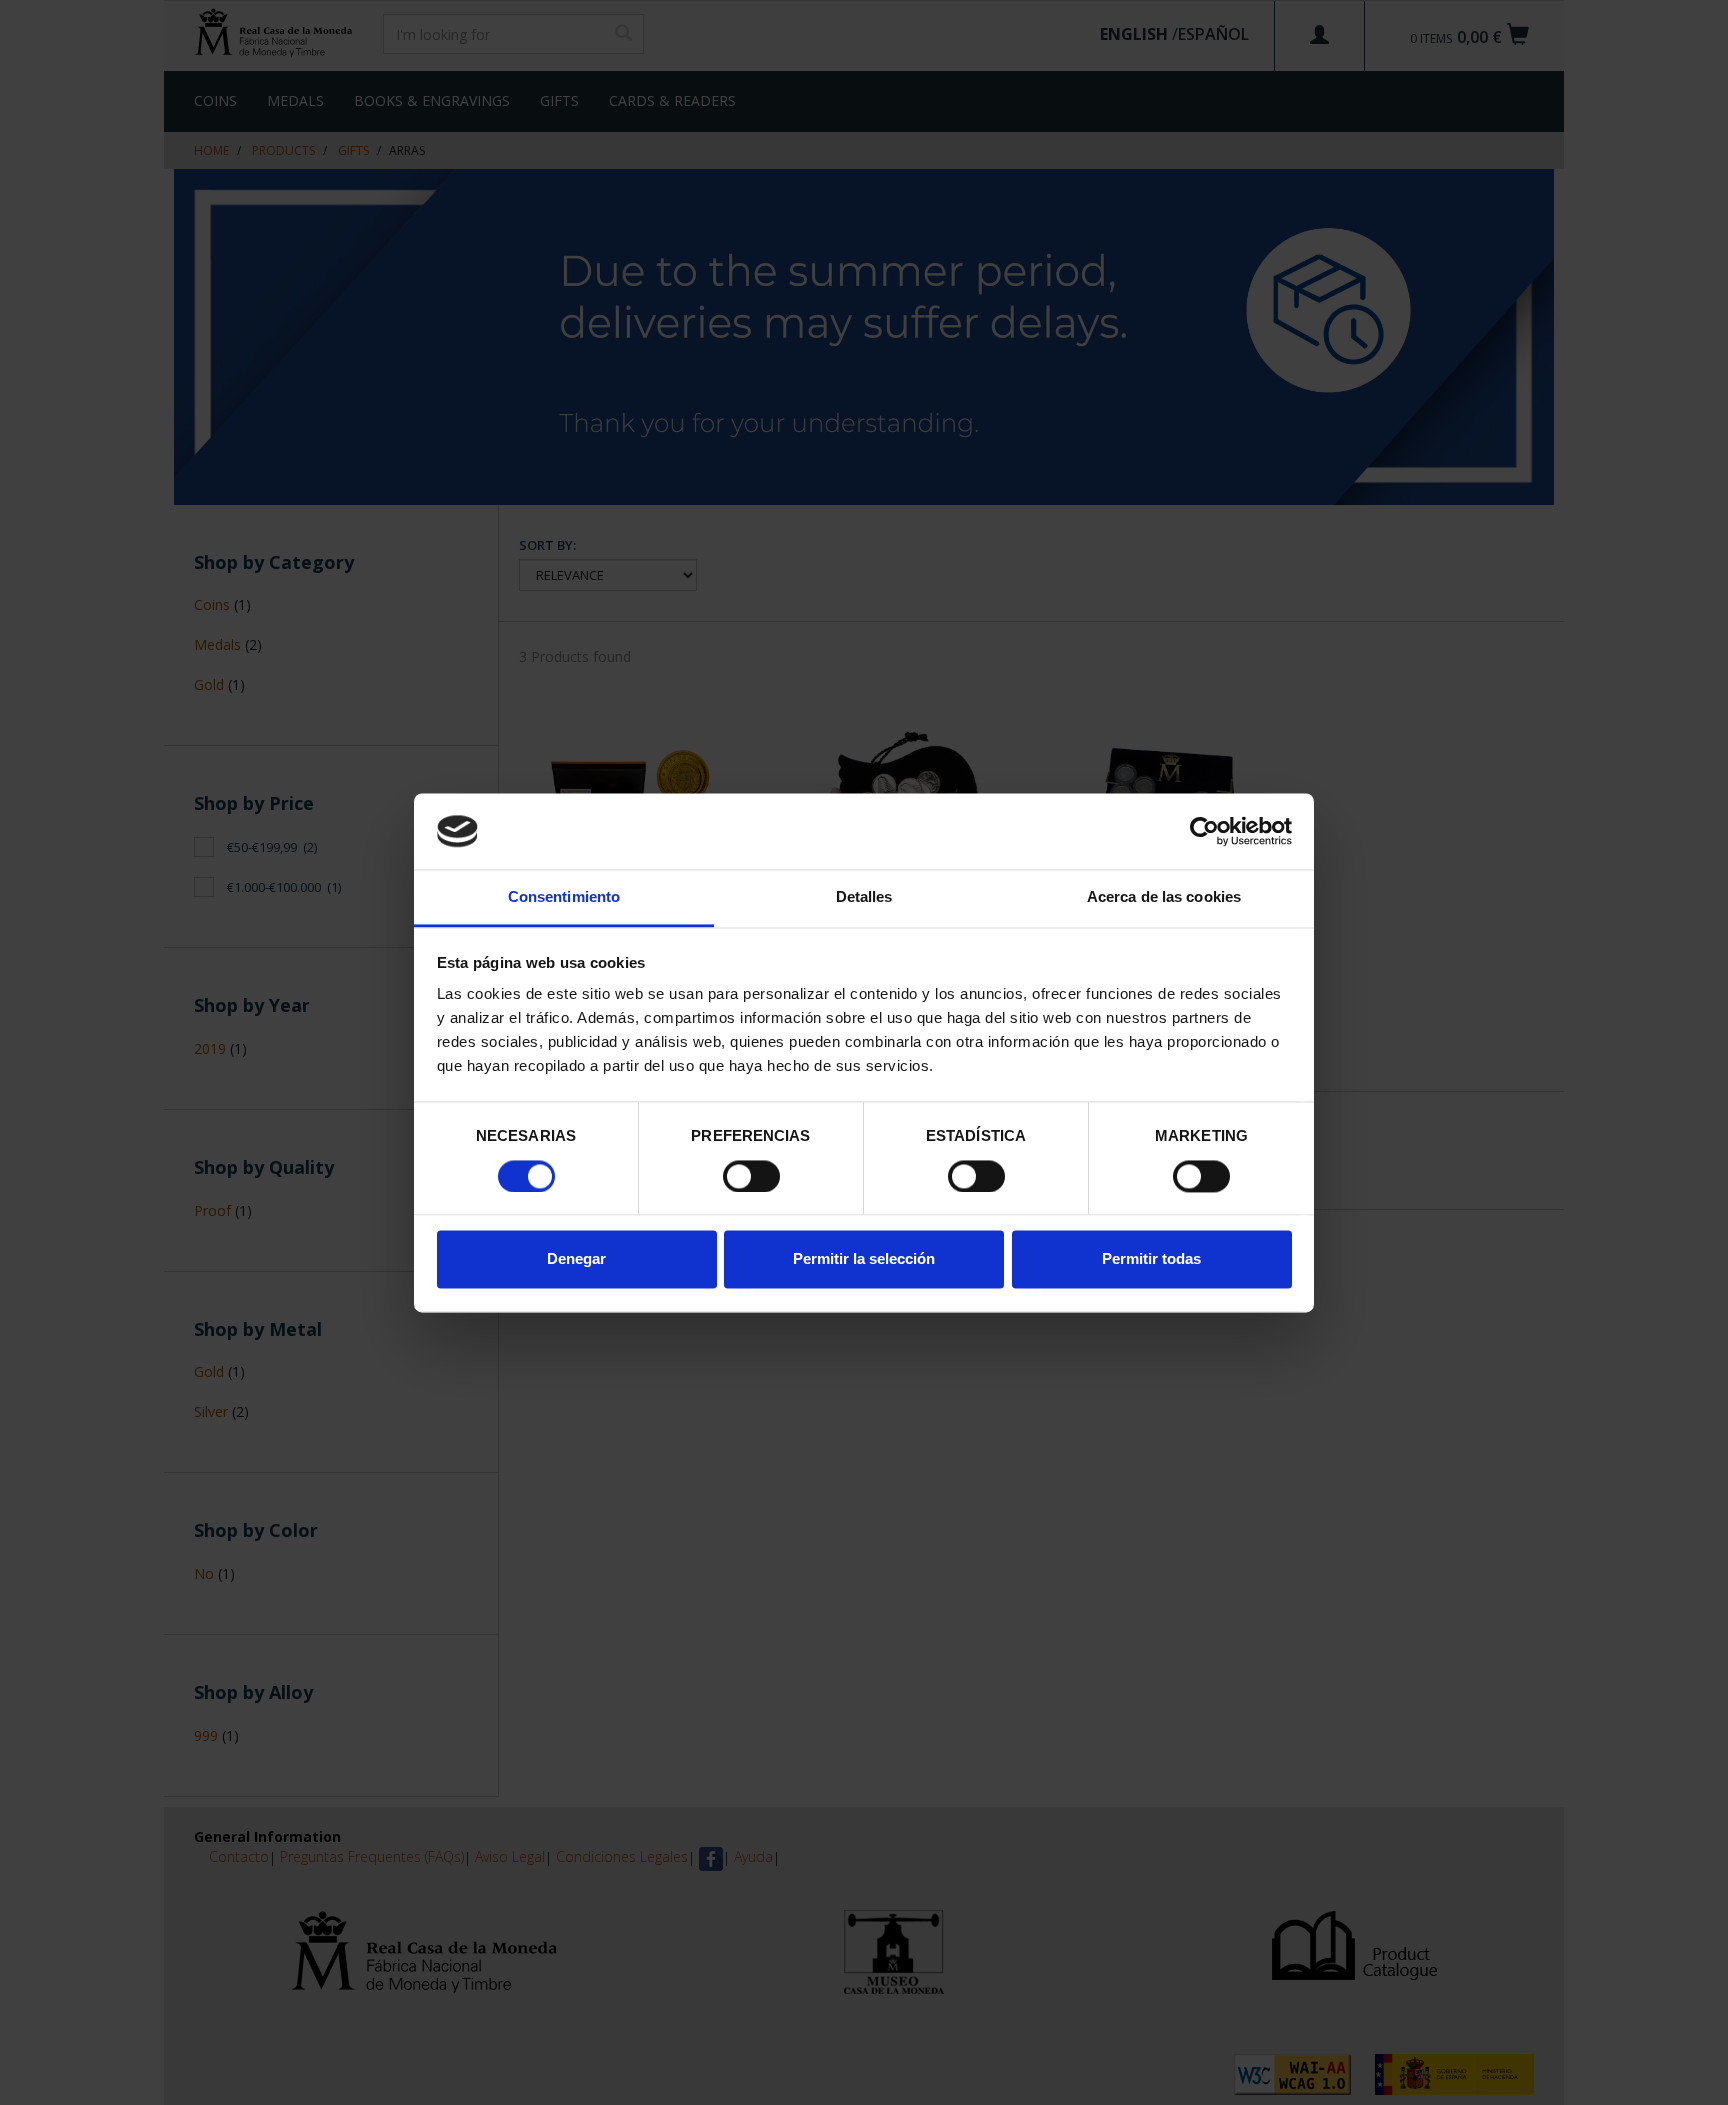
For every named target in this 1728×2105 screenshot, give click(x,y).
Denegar (576, 1259)
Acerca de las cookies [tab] (1164, 897)
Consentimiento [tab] (564, 897)
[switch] (751, 1176)
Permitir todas (1151, 1259)
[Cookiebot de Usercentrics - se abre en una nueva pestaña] (1204, 831)
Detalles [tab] (864, 897)
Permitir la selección (864, 1259)
